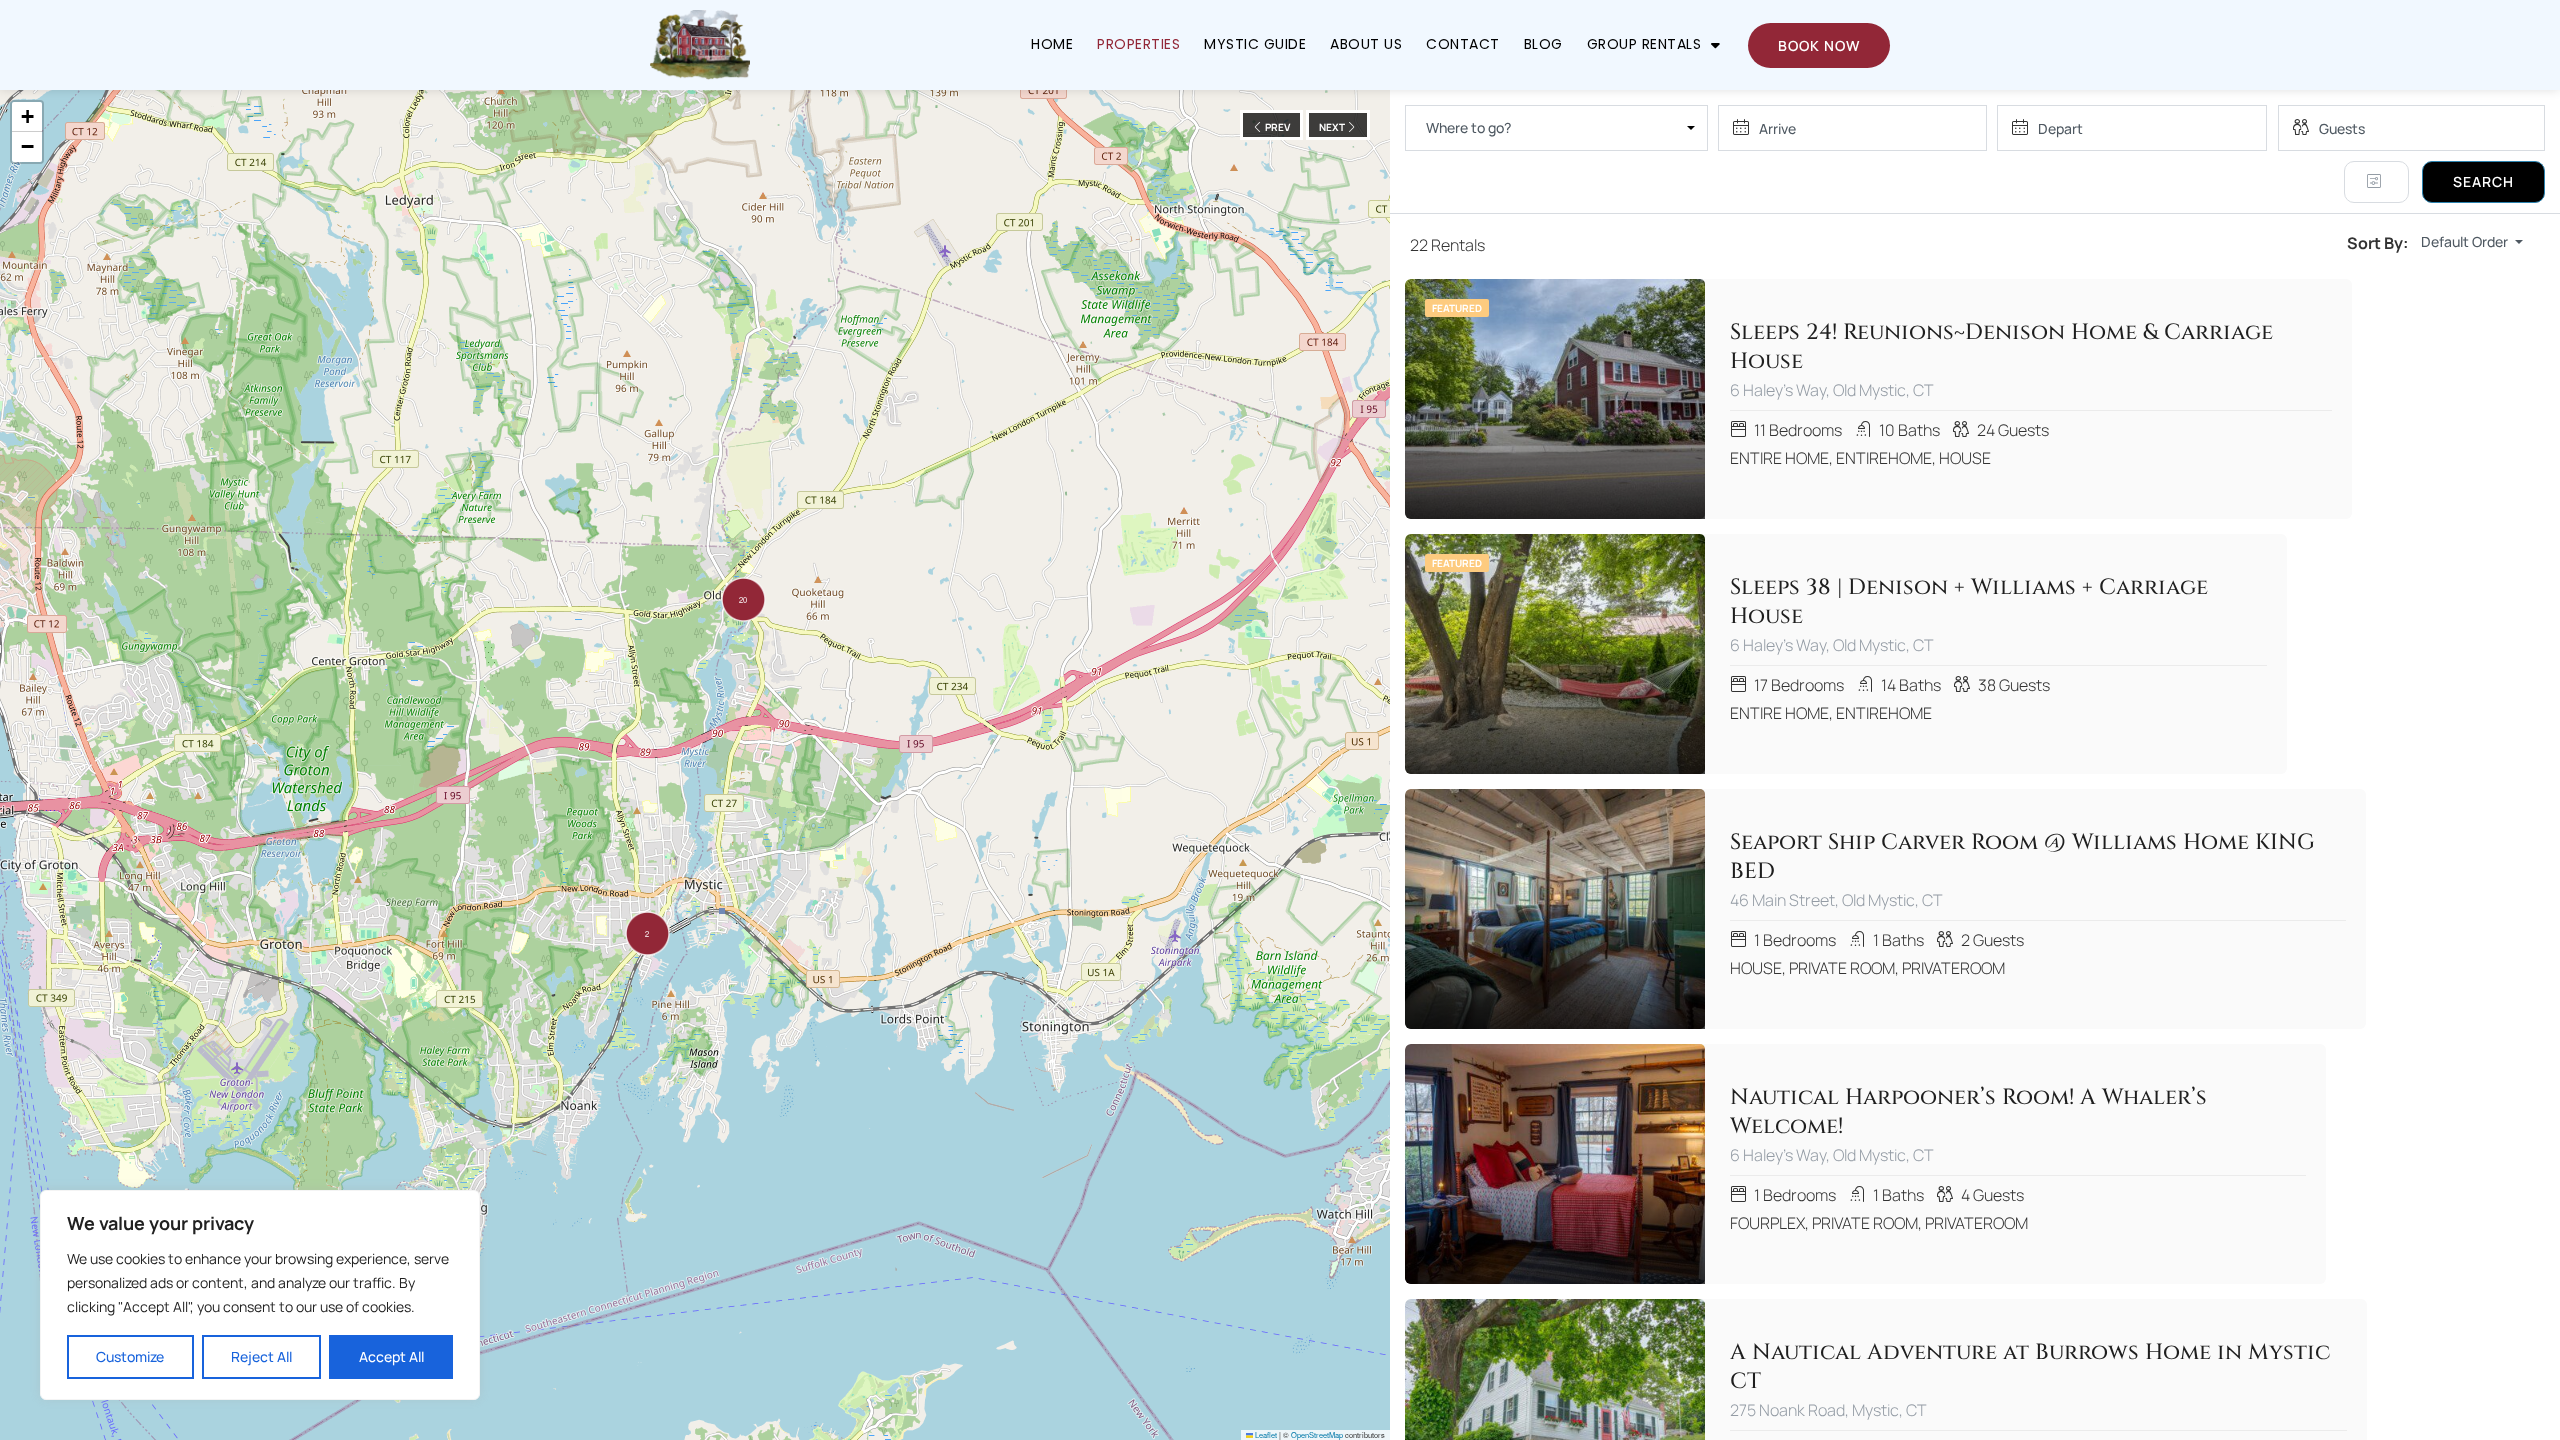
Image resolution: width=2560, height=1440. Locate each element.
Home (1052, 44)
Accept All (391, 1356)
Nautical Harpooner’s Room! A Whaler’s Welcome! (1968, 1112)
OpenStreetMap (1317, 1434)
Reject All (261, 1356)
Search (2483, 181)
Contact (1463, 44)
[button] (647, 933)
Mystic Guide (1255, 44)
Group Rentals (1644, 44)
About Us (1366, 44)
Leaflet (1265, 1434)
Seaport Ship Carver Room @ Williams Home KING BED (2022, 857)
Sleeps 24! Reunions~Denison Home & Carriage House (2001, 347)
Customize (130, 1356)
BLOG (1543, 44)
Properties (1138, 44)
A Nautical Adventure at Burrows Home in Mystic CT (2030, 1367)
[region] (260, 1295)
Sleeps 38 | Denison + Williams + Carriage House (1969, 602)
